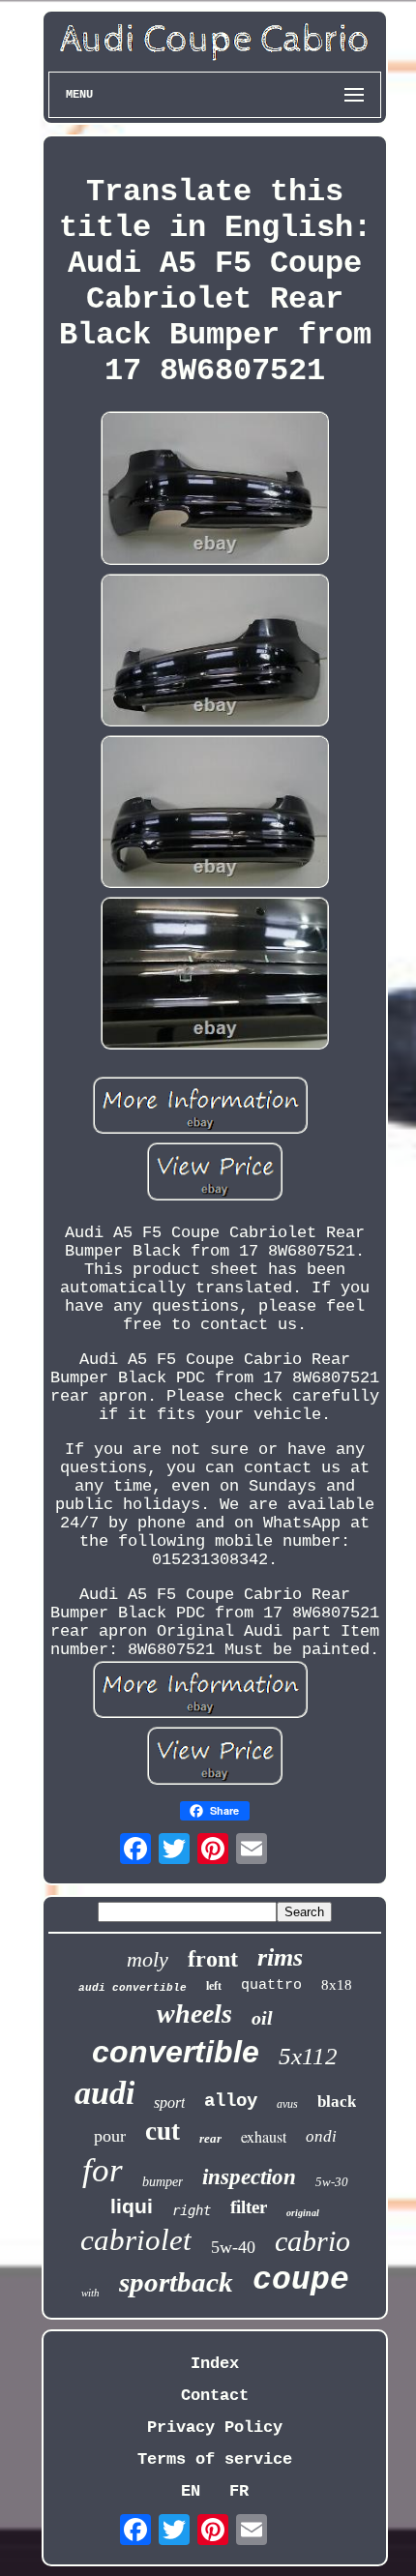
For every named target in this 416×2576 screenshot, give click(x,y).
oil (262, 2018)
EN (191, 2491)
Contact (215, 2396)
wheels (194, 2013)
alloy (231, 2101)
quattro (271, 1985)
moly (148, 1959)
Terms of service (215, 2459)
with (90, 2293)
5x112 (308, 2056)
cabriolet (136, 2240)
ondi (321, 2136)
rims (280, 1957)
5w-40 (233, 2247)
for (103, 2170)
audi (104, 2093)
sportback (176, 2282)
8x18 (337, 1985)
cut (163, 2131)
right (192, 2210)
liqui (132, 2206)
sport (169, 2102)
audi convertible (133, 1988)
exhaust (264, 2136)
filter (249, 2207)
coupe (301, 2280)
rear (210, 2138)
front (213, 1959)
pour (110, 2136)
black (337, 2102)
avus (287, 2104)
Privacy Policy (215, 2428)
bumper (163, 2182)
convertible (176, 2052)
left (214, 1986)
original (303, 2213)
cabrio (312, 2241)
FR (239, 2491)
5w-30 (332, 2182)
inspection (249, 2177)
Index (215, 2364)
